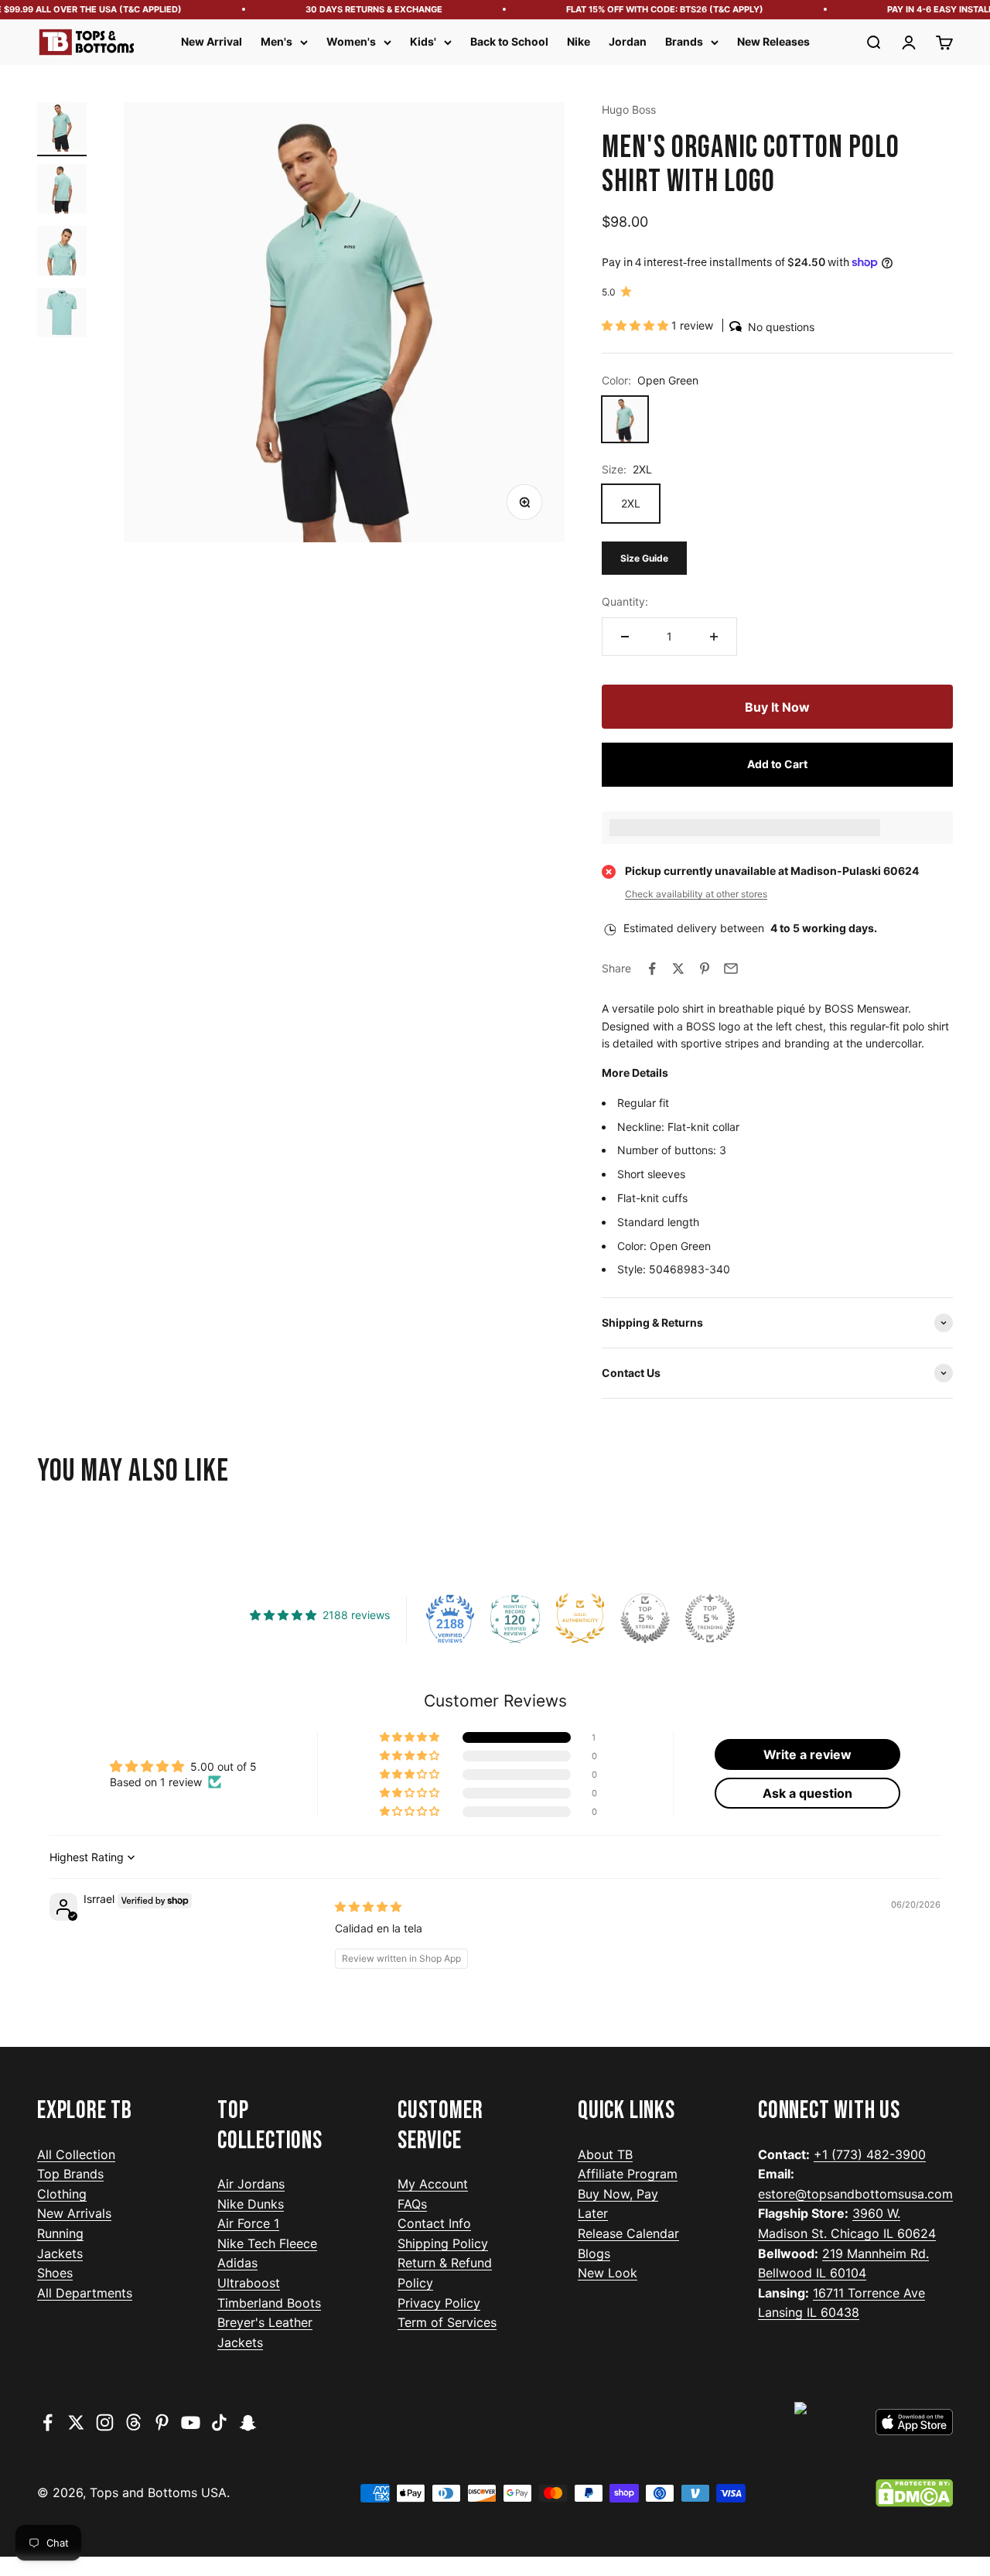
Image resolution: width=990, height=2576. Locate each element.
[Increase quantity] (714, 637)
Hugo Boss (629, 109)
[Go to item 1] (62, 129)
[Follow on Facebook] (48, 2422)
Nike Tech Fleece (267, 2243)
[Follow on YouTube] (191, 2422)
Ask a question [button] (807, 1793)
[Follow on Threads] (133, 2422)
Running (60, 2233)
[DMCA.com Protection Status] (914, 2493)
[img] (368, 1906)
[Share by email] (731, 969)
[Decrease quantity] (625, 637)
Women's (351, 41)
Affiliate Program (628, 2174)
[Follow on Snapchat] (248, 2422)
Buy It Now (777, 707)
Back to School (509, 41)
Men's (277, 41)
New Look (608, 2273)
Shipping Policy (443, 2243)
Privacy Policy (439, 2303)
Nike (579, 41)
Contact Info (434, 2223)
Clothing (62, 2194)
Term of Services (447, 2322)
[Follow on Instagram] (105, 2422)
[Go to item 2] (62, 191)
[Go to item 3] (62, 253)
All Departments (85, 2293)
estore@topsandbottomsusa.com (855, 2194)
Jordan (628, 41)
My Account (433, 2184)
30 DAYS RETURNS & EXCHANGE (358, 9)
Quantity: (625, 601)
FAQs (412, 2204)
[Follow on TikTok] (219, 2422)
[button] (637, 325)
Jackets (60, 2253)
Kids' (423, 41)
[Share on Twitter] (678, 969)
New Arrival (212, 41)
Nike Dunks (251, 2204)
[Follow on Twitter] (76, 2422)
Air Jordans (251, 2184)
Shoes (55, 2273)
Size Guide (644, 558)
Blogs (594, 2253)
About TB (605, 2154)
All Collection (76, 2154)
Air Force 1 (248, 2223)
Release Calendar (628, 2233)
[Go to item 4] (62, 315)
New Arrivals (74, 2213)
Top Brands (70, 2174)
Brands (684, 41)
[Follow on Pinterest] (162, 2422)
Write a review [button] (807, 1754)
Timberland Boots (269, 2303)
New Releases (773, 41)
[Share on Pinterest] (705, 969)
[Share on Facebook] (652, 969)
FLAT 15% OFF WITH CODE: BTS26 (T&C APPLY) (649, 9)
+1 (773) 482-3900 (870, 2154)
